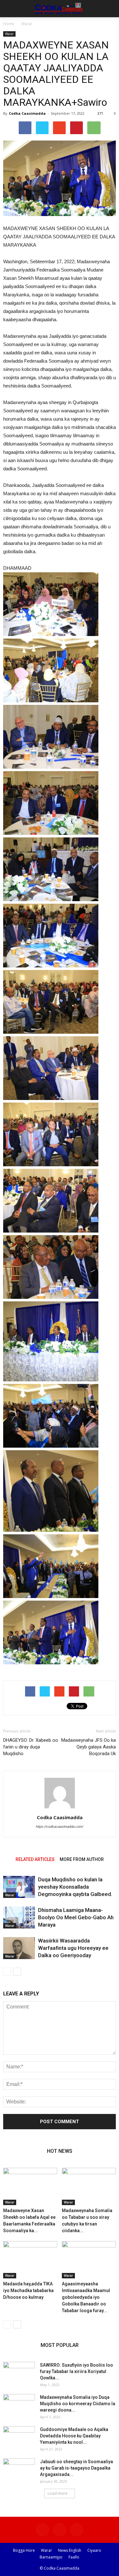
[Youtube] (77, 2530)
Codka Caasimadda (27, 113)
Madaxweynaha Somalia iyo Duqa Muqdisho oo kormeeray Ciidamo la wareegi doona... (78, 2404)
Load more (58, 2493)
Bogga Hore (24, 2550)
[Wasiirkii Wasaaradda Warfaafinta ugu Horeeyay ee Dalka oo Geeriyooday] (19, 1948)
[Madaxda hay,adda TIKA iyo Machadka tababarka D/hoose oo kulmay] (30, 2260)
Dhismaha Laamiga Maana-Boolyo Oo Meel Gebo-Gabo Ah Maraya (76, 1917)
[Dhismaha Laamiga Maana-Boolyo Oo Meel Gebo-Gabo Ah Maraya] (19, 1918)
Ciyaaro (94, 2550)
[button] (110, 9)
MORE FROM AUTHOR (82, 1859)
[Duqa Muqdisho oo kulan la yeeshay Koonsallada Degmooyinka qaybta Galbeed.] (19, 1887)
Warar (27, 24)
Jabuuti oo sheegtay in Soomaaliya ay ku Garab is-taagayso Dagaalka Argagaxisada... (76, 2468)
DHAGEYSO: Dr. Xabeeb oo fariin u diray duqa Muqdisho (31, 1747)
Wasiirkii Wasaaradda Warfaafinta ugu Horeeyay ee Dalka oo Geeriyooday (73, 1948)
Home (9, 24)
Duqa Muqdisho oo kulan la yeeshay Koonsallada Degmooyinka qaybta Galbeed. (75, 1887)
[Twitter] (60, 2530)
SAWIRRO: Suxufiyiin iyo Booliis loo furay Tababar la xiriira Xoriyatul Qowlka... (76, 2371)
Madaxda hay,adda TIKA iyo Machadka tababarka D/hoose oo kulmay (28, 2290)
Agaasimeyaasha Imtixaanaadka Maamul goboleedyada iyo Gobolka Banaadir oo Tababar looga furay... (86, 2297)
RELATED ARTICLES (35, 1859)
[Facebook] (43, 2530)
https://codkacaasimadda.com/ (60, 1827)
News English (70, 2550)
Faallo (74, 2557)
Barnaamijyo (51, 2557)
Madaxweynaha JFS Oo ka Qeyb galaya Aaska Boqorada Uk (89, 1747)
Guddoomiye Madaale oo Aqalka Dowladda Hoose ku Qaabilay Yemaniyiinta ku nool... (74, 2436)
